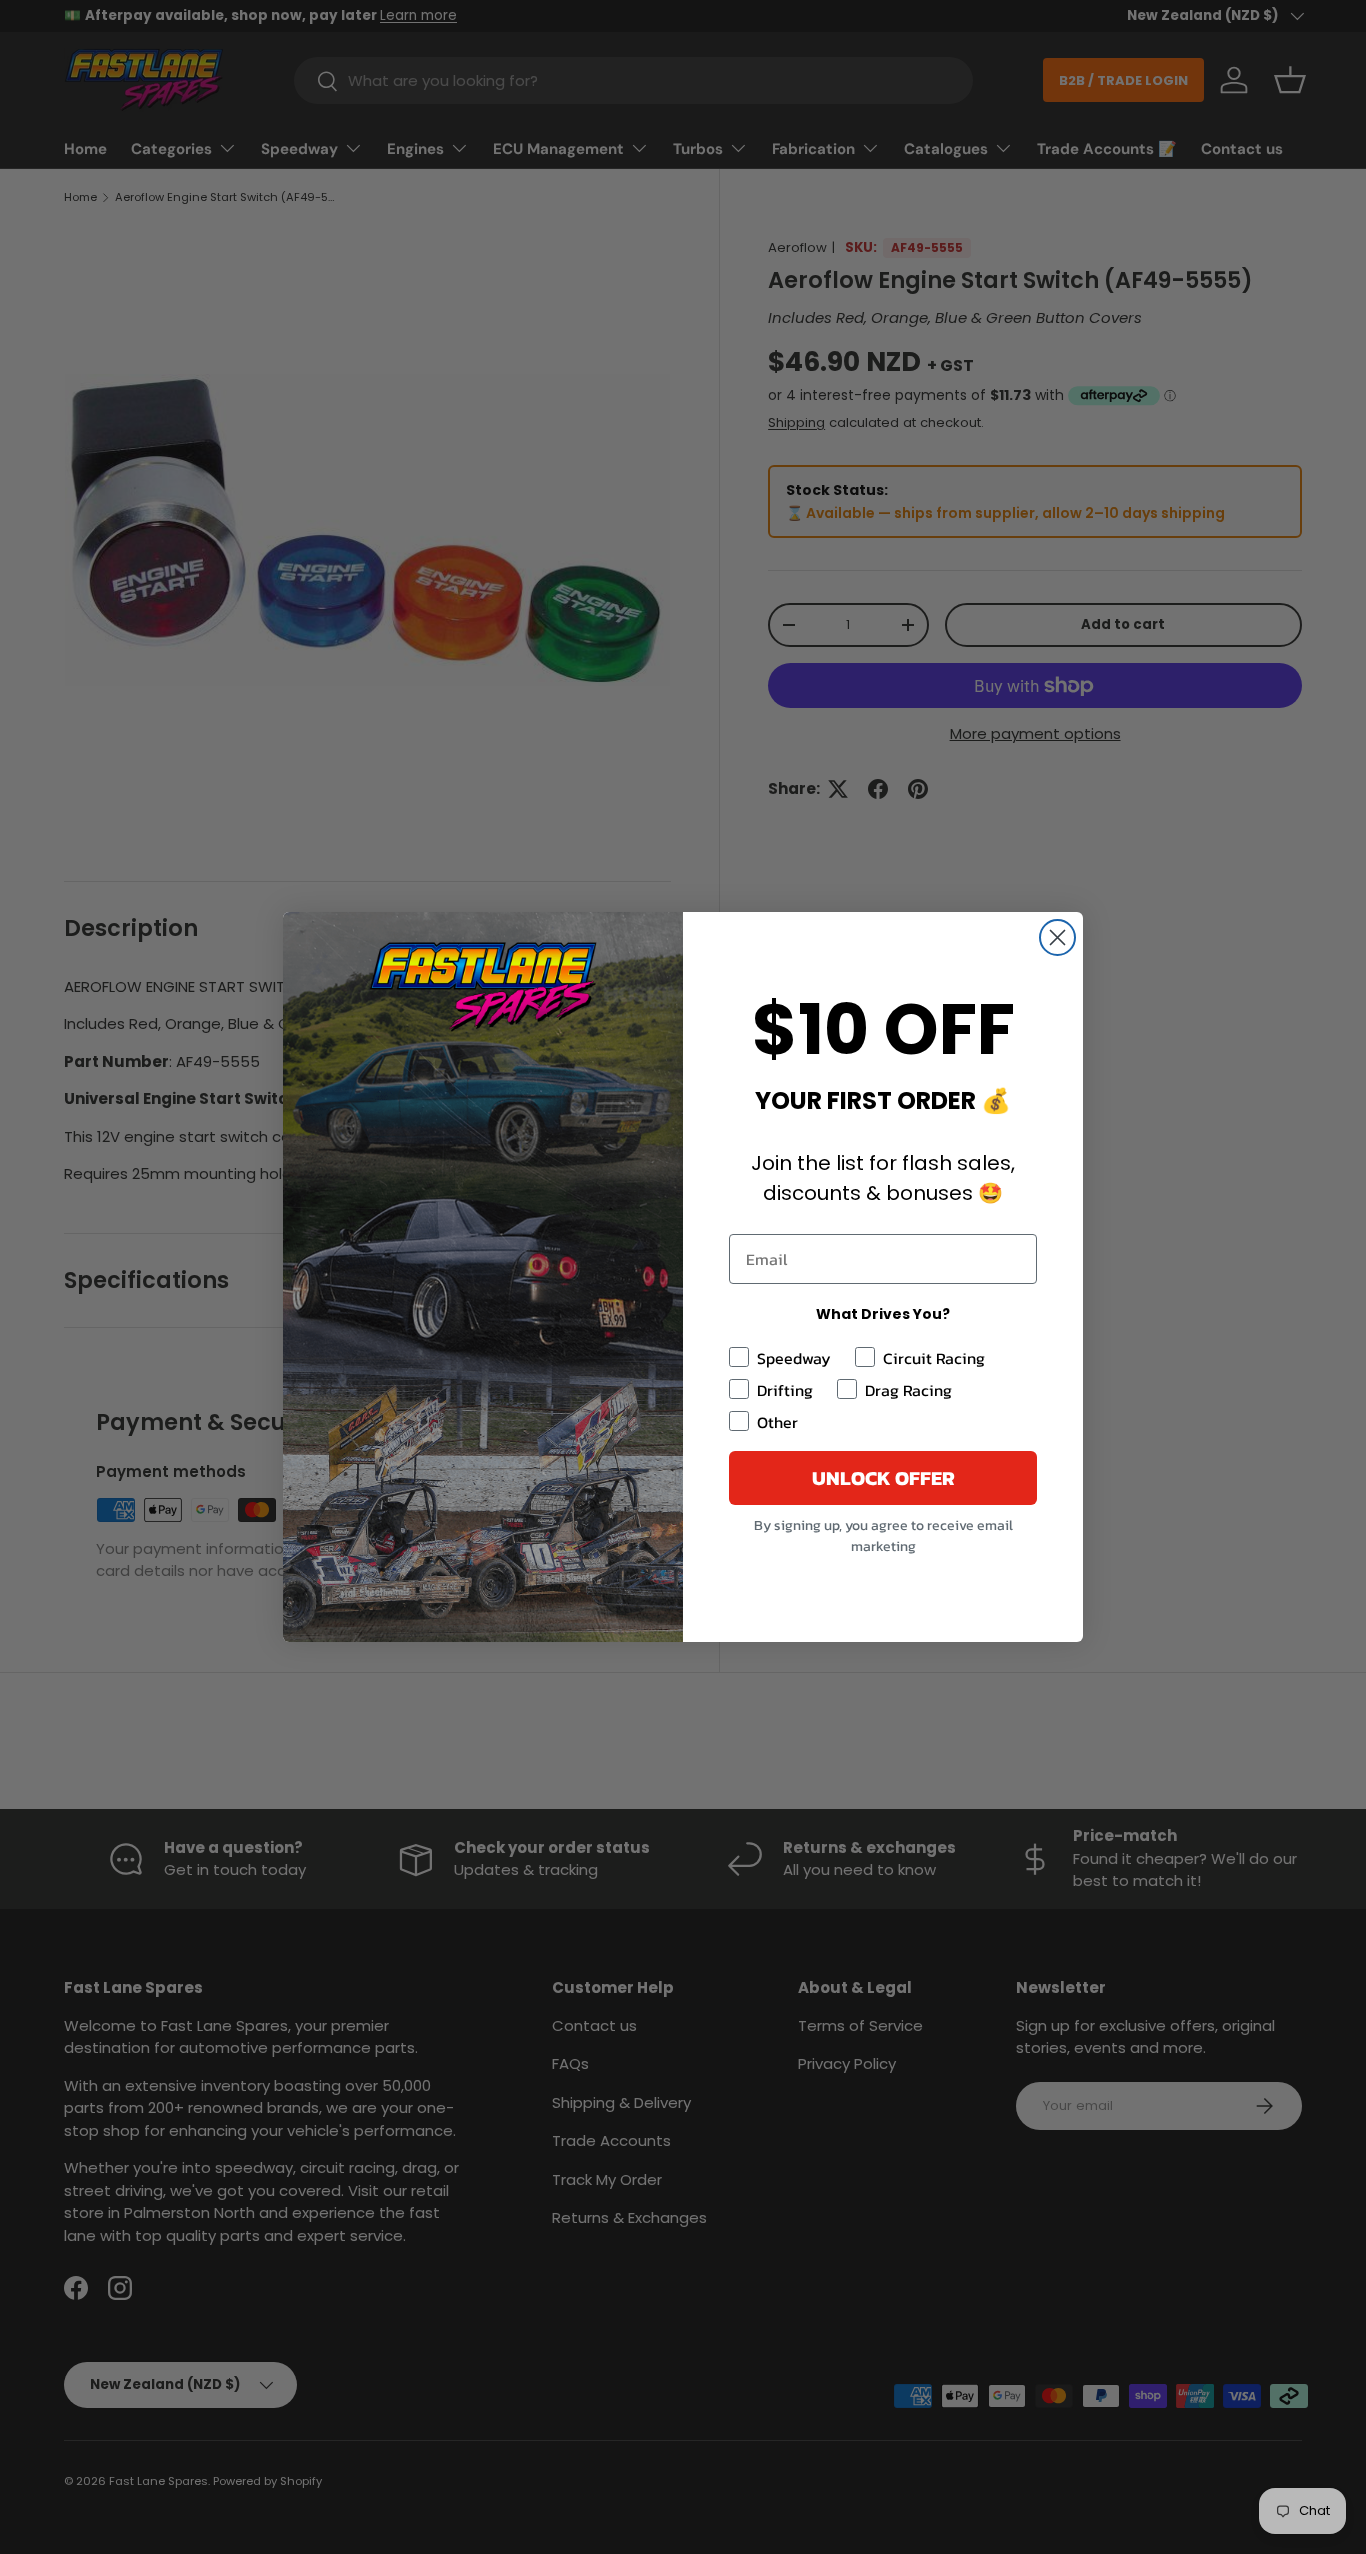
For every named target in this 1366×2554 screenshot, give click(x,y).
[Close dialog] (1057, 937)
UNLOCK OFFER (883, 1478)
